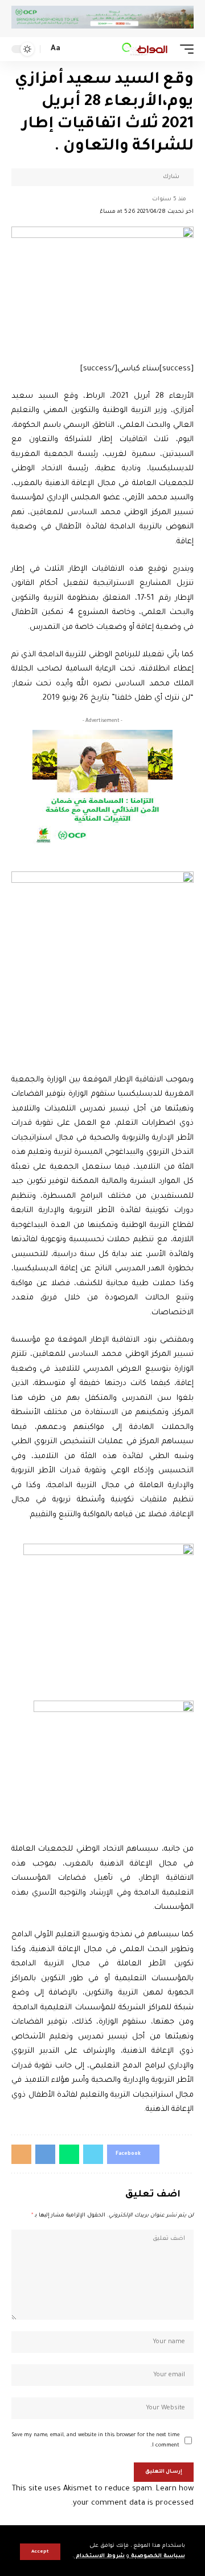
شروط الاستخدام (99, 2556)
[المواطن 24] (145, 49)
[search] (73, 49)
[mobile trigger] (184, 49)
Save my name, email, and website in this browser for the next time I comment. (96, 2440)
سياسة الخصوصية (157, 2556)
